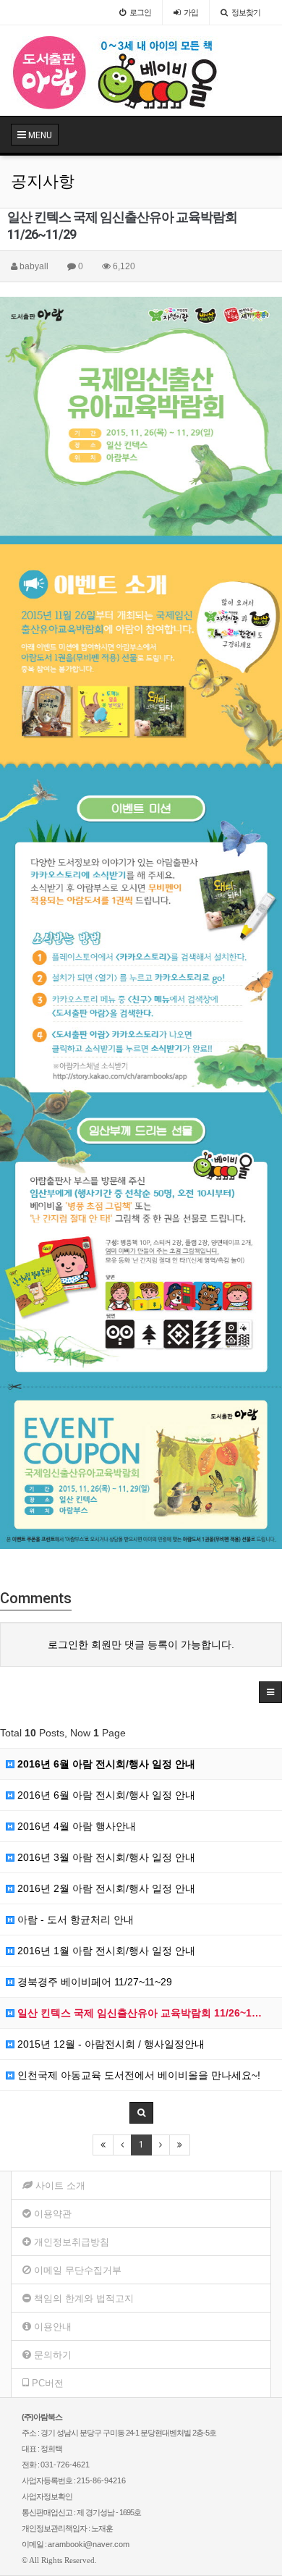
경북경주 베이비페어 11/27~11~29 (93, 1982)
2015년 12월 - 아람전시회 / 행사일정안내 (110, 2044)
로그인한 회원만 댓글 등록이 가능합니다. (141, 1644)
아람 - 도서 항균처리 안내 (74, 1920)
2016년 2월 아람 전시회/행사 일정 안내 (105, 1888)
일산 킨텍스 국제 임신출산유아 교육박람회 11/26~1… (138, 2013)
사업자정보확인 (47, 2496)
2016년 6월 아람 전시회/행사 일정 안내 (105, 1764)
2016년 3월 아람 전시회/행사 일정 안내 (105, 1857)
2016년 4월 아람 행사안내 (75, 1826)
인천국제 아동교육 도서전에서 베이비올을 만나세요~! (137, 2075)
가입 (191, 12)
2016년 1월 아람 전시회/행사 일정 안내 (105, 1951)
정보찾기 (246, 12)
